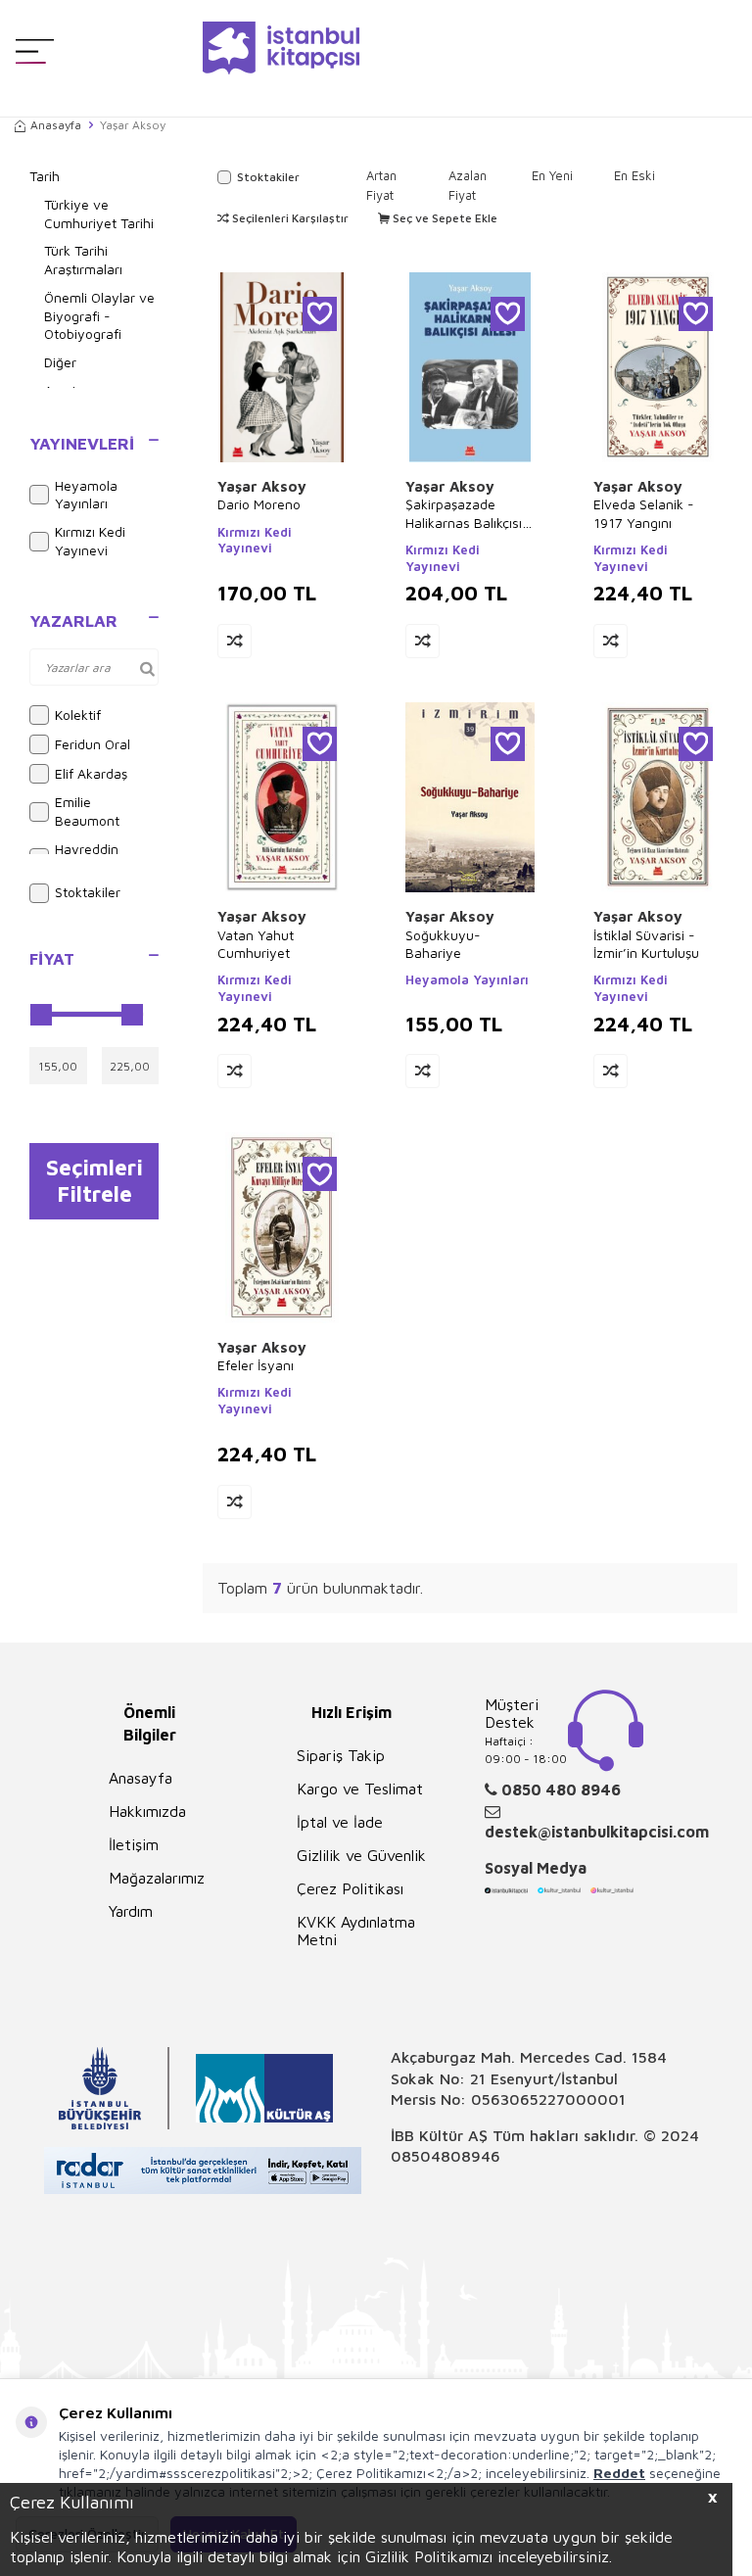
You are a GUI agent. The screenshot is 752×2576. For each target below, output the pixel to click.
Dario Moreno (259, 504)
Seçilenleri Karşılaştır (289, 218)
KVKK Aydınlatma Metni (356, 1931)
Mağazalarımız (157, 1878)
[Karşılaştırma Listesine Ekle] (235, 641)
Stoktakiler (88, 892)
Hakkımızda (147, 1811)
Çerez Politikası (350, 1888)
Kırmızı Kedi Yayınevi (90, 541)
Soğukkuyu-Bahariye (443, 944)
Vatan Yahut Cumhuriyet (256, 944)
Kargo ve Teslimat (360, 1789)
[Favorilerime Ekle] (320, 314)
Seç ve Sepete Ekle (444, 218)
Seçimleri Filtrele (94, 1180)
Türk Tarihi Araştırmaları (83, 260)
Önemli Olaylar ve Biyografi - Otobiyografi (99, 316)
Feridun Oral (93, 744)
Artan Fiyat (381, 185)
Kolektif (78, 715)
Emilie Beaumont (87, 811)
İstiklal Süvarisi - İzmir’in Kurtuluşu (646, 944)
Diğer (60, 362)
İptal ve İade (340, 1822)
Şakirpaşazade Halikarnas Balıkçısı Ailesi (464, 513)
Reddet (619, 2473)
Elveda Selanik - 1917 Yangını (644, 513)
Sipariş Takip (341, 1755)
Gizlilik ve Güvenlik (361, 1855)
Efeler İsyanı (256, 1365)
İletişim (134, 1844)
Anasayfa (56, 125)
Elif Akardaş (91, 773)
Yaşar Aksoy (262, 486)
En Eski (634, 175)
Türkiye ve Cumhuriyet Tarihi (99, 214)
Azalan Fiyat (468, 185)
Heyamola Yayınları (86, 495)
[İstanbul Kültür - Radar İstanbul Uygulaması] (203, 2173)
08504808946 (446, 2156)
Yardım (131, 1911)
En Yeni (552, 175)
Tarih (45, 176)
